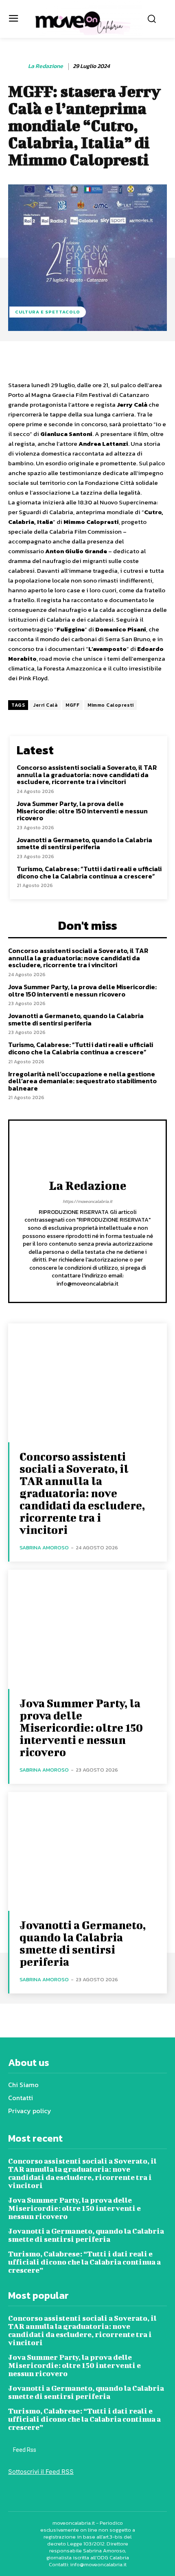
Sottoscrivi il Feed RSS (41, 2472)
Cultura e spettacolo (48, 312)
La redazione (46, 67)
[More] (156, 359)
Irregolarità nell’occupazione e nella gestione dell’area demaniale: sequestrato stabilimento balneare (82, 1081)
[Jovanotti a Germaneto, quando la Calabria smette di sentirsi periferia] (87, 1852)
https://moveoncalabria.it (87, 1201)
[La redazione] (17, 66)
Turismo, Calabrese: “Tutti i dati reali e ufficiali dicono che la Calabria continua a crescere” (89, 872)
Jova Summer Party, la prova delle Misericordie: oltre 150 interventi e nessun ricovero (82, 811)
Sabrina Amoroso (44, 1548)
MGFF (72, 705)
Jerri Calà (45, 705)
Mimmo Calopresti (110, 705)
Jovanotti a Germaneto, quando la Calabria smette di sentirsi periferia (84, 843)
